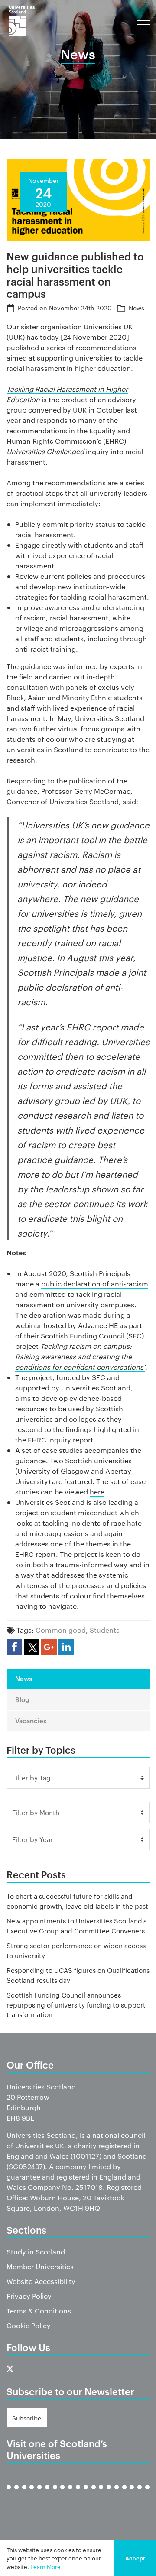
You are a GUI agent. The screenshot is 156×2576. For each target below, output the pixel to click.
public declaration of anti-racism (95, 1284)
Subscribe (27, 2418)
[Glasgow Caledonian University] (55, 2494)
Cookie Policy (29, 2325)
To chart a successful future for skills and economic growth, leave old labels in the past (77, 1901)
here (97, 1492)
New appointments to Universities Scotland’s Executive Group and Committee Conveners (76, 1926)
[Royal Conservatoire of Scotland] (109, 2494)
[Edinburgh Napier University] (39, 2494)
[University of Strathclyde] (140, 2494)
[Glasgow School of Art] (62, 2494)
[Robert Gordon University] (101, 2494)
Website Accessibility (41, 2281)
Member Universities (40, 2266)
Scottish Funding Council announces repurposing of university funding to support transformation (76, 2004)
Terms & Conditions (39, 2311)
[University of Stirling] (132, 2494)
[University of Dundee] (24, 2494)
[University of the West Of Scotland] (147, 2494)
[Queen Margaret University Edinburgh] (94, 2494)
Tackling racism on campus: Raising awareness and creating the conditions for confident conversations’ (80, 1356)
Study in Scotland (36, 2252)
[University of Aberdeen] (16, 2494)
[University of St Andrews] (124, 2494)
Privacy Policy (29, 2296)
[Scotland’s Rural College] (117, 2494)
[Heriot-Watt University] (70, 2494)
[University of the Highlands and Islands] (78, 2494)
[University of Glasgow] (47, 2494)
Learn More (45, 2566)
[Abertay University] (9, 2494)
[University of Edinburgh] (32, 2494)
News (136, 308)
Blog (22, 1699)
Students (105, 1630)
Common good (61, 1630)
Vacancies (31, 1720)
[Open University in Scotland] (86, 2494)
